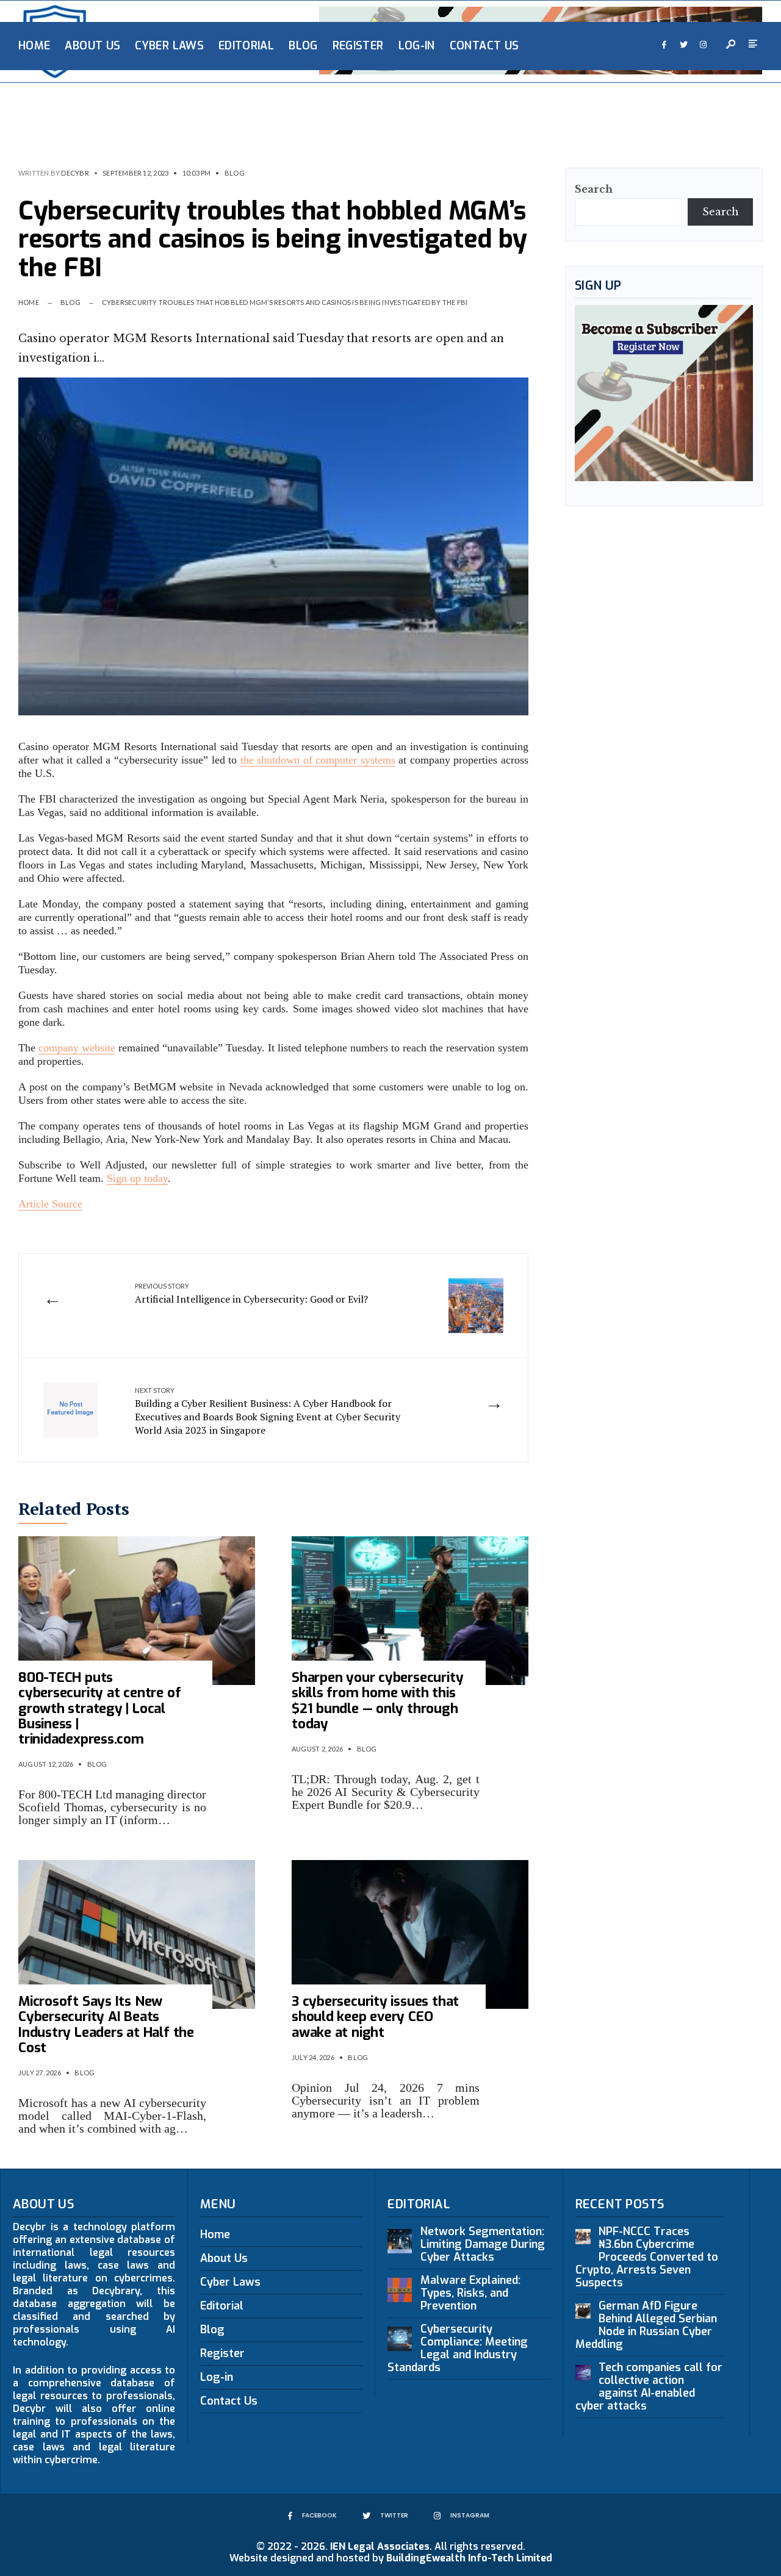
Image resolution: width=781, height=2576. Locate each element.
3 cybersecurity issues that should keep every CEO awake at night (375, 2017)
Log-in (417, 46)
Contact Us (484, 46)
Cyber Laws (169, 46)
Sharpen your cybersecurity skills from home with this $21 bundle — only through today (377, 1701)
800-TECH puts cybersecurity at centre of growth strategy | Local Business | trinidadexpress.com (99, 1708)
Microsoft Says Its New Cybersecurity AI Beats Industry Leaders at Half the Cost (106, 2024)
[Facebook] (664, 45)
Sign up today (137, 1178)
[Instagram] (703, 45)
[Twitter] (683, 45)
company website (77, 1048)
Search (594, 189)
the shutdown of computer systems (318, 760)
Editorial (246, 46)
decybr (75, 173)
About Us (92, 46)
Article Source (50, 1204)
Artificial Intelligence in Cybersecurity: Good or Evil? (251, 1293)
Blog (303, 46)
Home (34, 46)
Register (358, 46)
